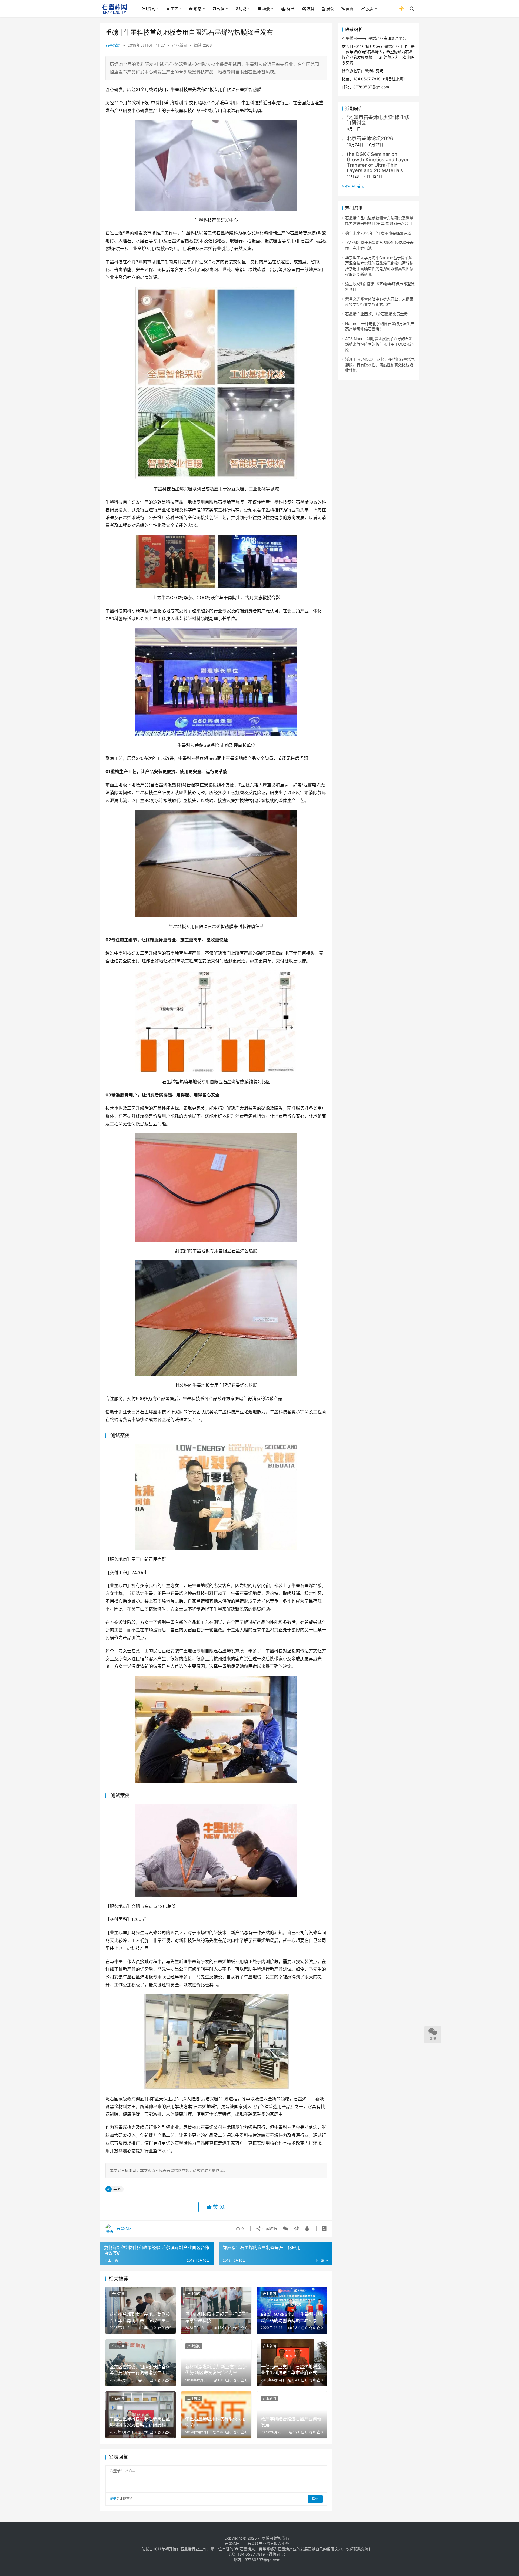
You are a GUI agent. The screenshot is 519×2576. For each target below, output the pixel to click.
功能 (242, 9)
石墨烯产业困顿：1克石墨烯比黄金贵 (376, 314)
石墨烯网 (113, 45)
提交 (315, 2499)
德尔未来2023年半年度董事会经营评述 (378, 233)
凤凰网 (131, 2170)
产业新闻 (179, 45)
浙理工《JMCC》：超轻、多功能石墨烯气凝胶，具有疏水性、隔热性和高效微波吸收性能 (380, 365)
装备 (311, 9)
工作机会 (194, 2398)
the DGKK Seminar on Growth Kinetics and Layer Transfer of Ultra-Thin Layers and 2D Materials (378, 162)
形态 (198, 9)
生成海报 (269, 2228)
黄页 (350, 9)
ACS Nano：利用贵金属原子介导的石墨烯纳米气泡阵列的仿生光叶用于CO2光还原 (379, 344)
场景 (266, 9)
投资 (370, 9)
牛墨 (117, 2189)
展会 (330, 9)
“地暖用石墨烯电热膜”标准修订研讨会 (378, 120)
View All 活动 (353, 186)
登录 (113, 2499)
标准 (291, 9)
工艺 (174, 9)
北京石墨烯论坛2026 (370, 138)
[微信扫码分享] (285, 2229)
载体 (221, 9)
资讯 (151, 9)
